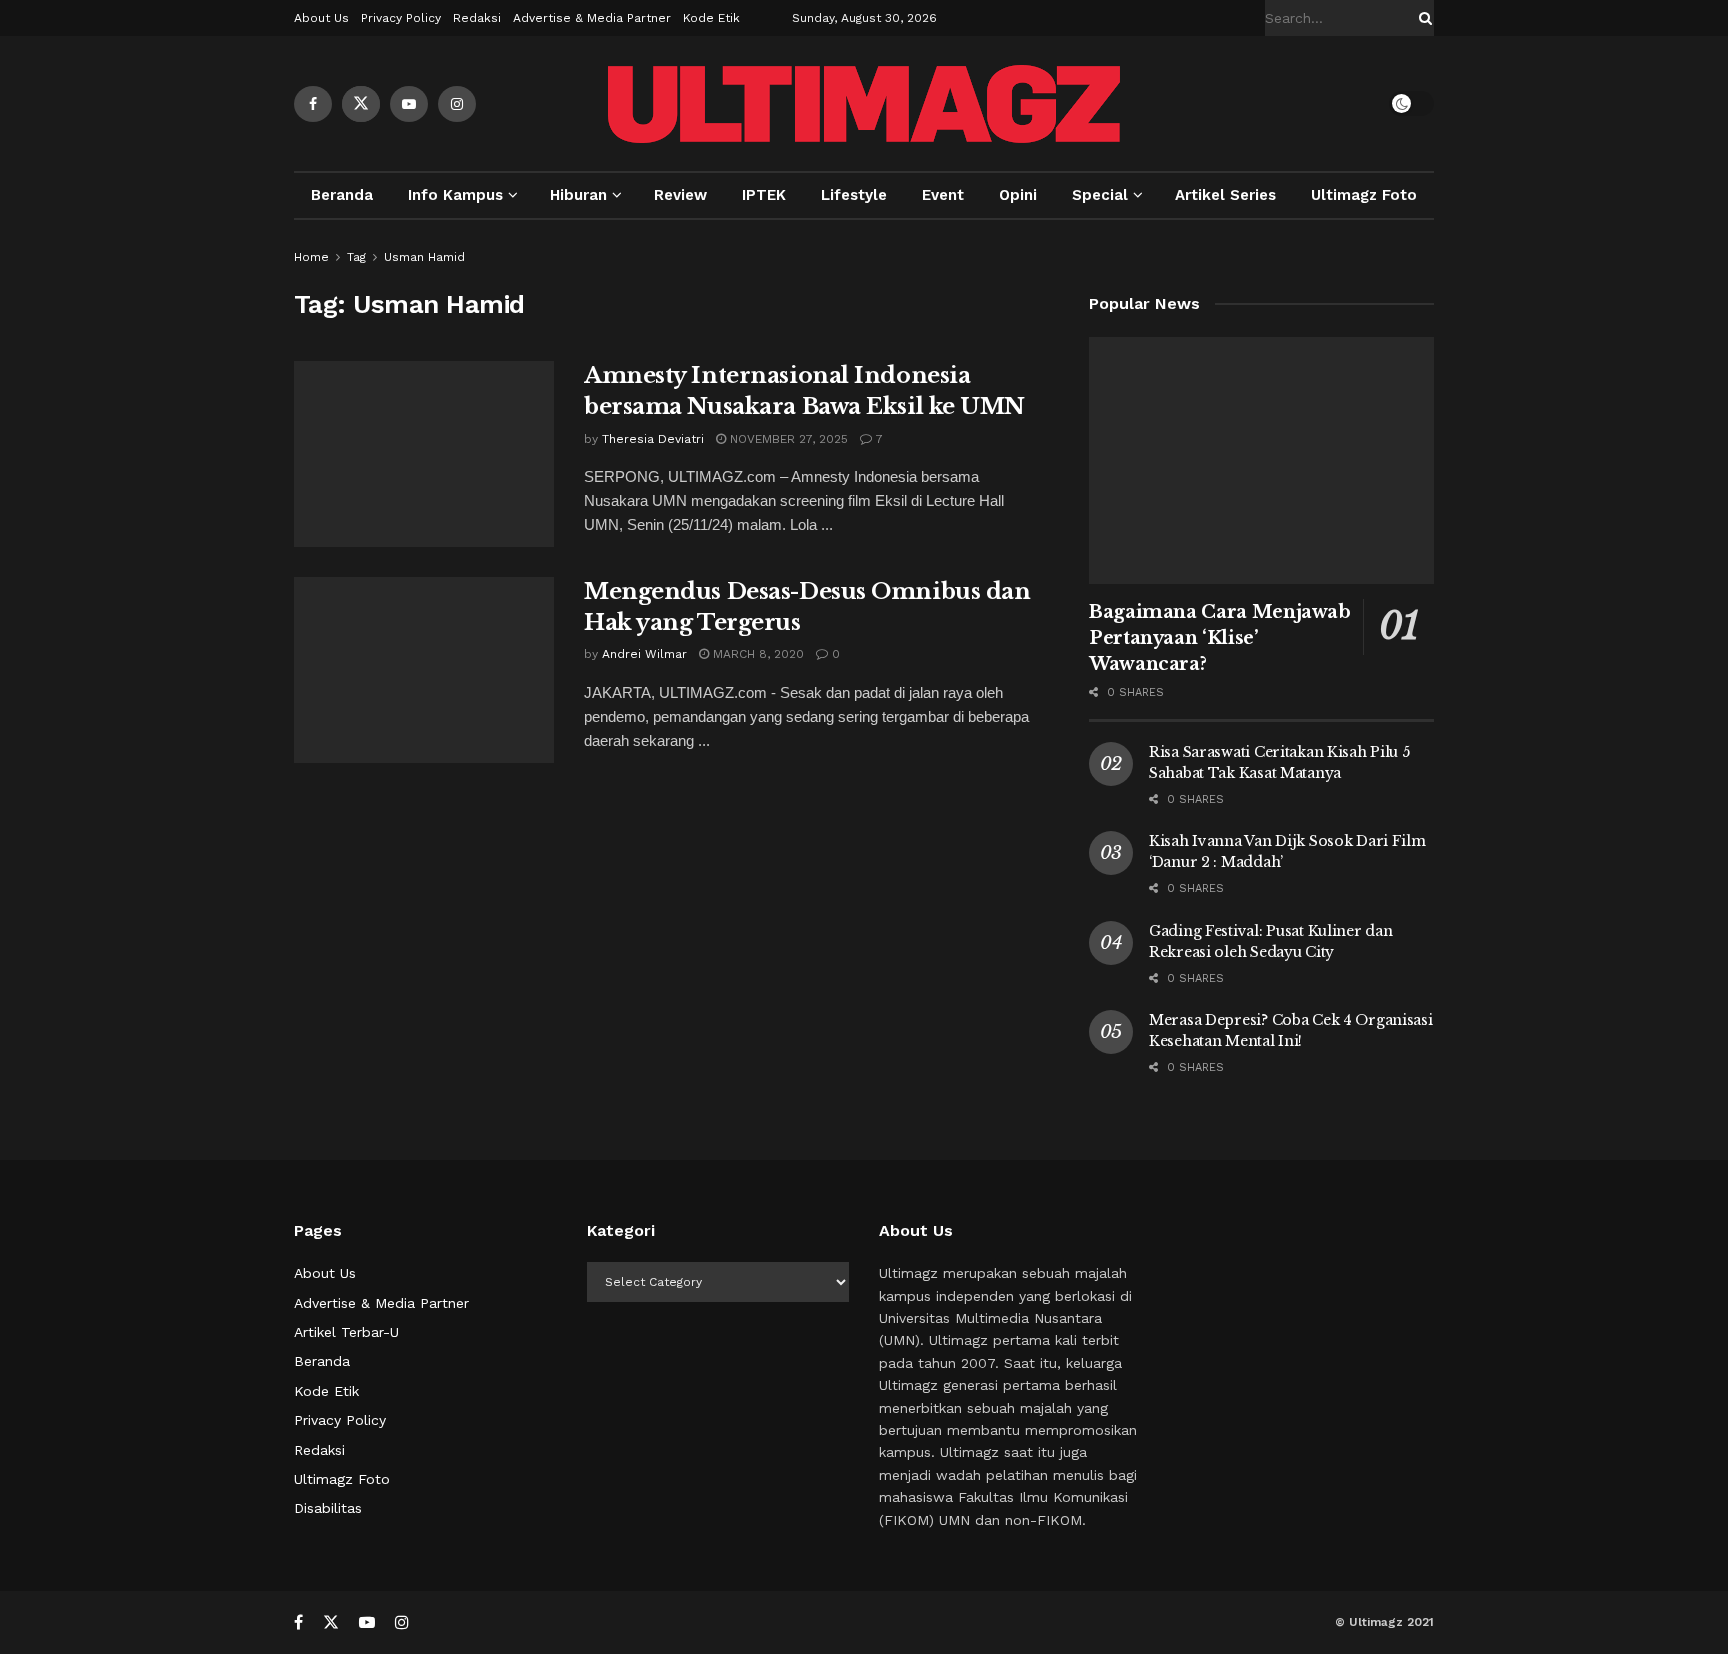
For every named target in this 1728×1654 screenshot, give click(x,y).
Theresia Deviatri (653, 439)
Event (943, 195)
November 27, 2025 (787, 439)
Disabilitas (328, 1508)
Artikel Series (1225, 195)
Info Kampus (455, 195)
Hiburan (578, 195)
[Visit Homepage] (864, 104)
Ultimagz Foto (1364, 195)
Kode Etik (711, 18)
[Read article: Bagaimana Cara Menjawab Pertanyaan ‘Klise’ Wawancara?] (1261, 460)
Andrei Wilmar (644, 654)
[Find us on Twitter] (361, 104)
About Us (321, 18)
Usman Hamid (424, 257)
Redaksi (477, 18)
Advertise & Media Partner (592, 18)
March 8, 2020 (756, 654)
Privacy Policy (401, 18)
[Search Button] (1422, 18)
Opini (1018, 195)
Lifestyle (854, 195)
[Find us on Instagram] (457, 104)
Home (311, 257)
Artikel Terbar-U (346, 1332)
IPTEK (764, 195)
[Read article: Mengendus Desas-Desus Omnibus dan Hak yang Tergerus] (424, 670)
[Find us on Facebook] (313, 104)
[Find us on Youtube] (409, 104)
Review (680, 195)
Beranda (342, 195)
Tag (356, 257)
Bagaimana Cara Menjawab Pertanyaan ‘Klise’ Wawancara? (1220, 638)
